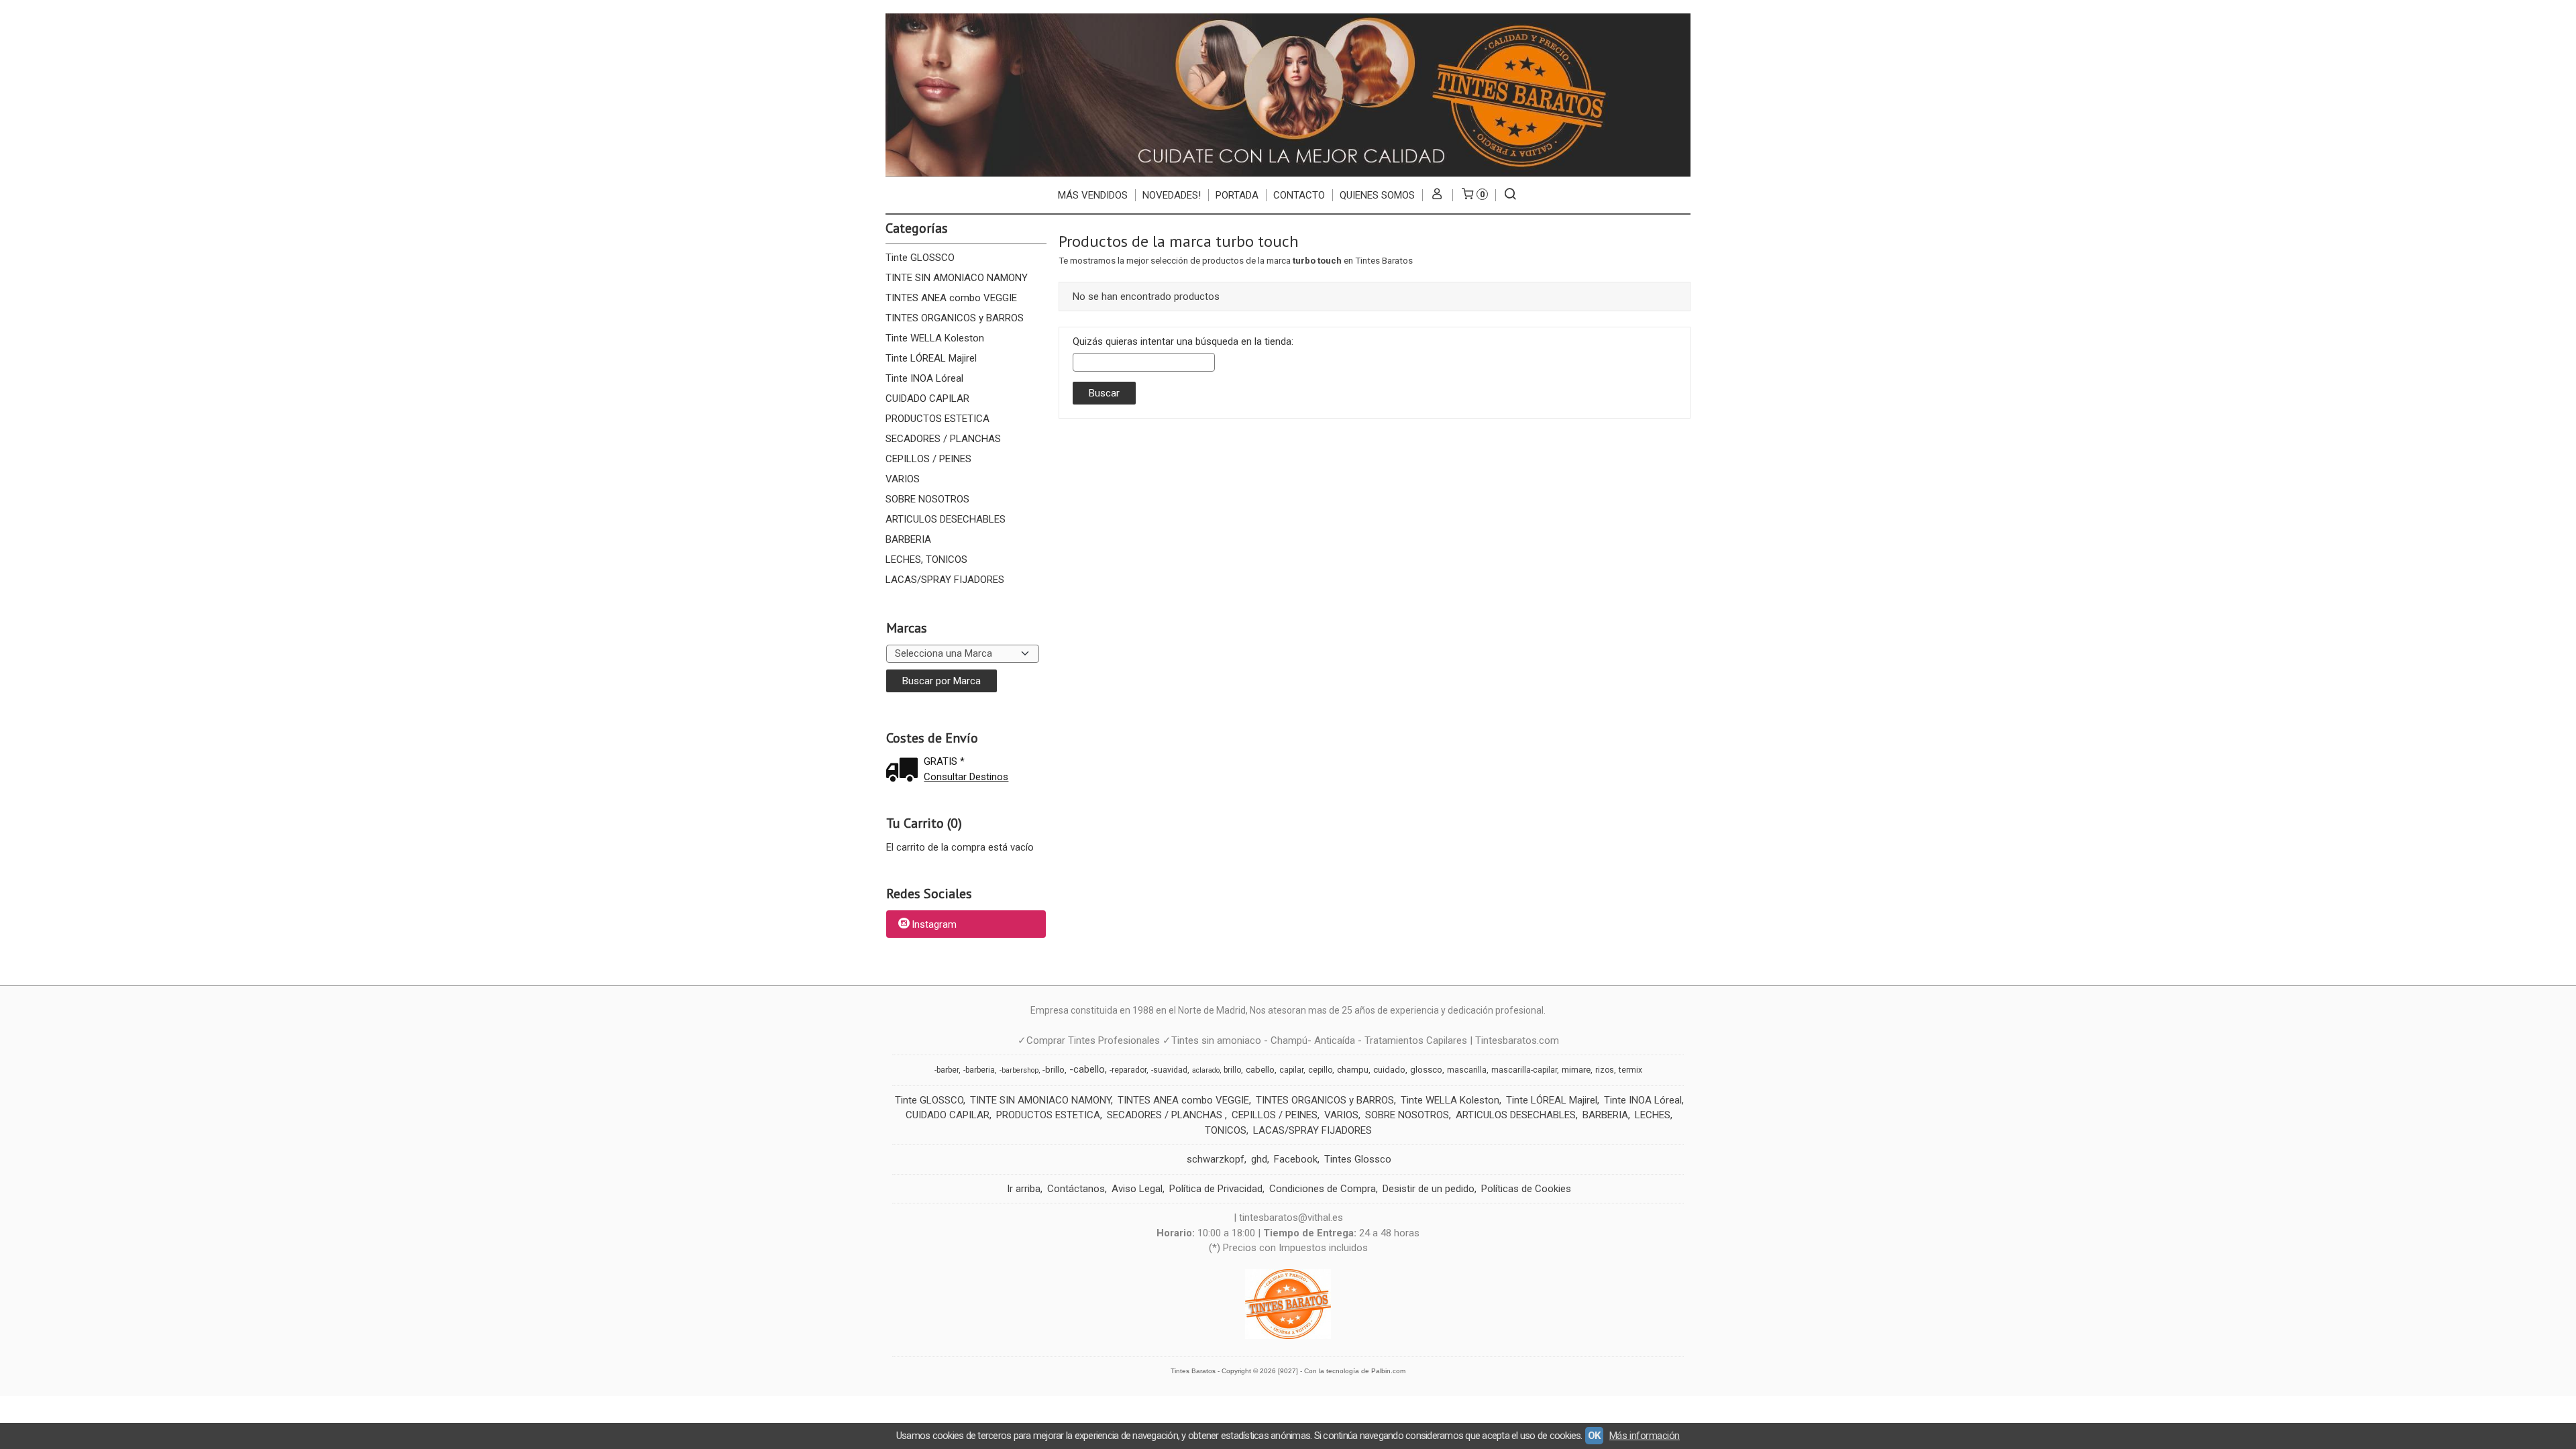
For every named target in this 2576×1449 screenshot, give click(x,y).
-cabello (1087, 1069)
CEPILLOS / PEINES (928, 459)
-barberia (979, 1070)
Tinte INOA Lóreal (924, 378)
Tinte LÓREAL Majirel (931, 358)
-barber (947, 1070)
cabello (1260, 1070)
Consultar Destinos (966, 777)
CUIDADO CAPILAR (927, 398)
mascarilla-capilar (1524, 1070)
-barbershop (1019, 1070)
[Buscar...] (1510, 195)
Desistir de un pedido (1429, 1189)
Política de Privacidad (1216, 1189)
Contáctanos (1076, 1189)
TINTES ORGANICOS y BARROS (955, 318)
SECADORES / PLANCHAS (943, 439)
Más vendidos (1093, 195)
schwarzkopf (1216, 1159)
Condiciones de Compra (1323, 1189)
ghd (1259, 1159)
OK (1594, 1436)
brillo (1232, 1070)
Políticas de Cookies (1526, 1189)
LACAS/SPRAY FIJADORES (945, 580)
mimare (1576, 1070)
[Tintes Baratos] (1288, 95)
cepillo (1320, 1070)
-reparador (1128, 1070)
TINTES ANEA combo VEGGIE (951, 298)
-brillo (1054, 1070)
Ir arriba (1024, 1189)
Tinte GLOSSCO (920, 258)
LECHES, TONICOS (926, 559)
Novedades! (1172, 195)
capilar (1291, 1070)
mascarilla (1467, 1070)
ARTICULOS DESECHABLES (946, 519)
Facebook (1296, 1159)
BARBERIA (908, 539)
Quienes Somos (1377, 195)
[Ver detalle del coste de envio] (905, 771)
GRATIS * (944, 761)
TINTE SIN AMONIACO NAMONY (957, 278)
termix (1630, 1070)
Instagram (934, 925)
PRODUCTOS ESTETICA (937, 419)
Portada (1237, 195)
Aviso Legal (1137, 1189)
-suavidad (1169, 1070)
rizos (1605, 1070)
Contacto (1299, 195)
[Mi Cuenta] (1437, 195)
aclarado (1206, 1070)
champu (1353, 1070)
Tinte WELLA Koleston (935, 338)
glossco (1426, 1070)
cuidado (1389, 1070)
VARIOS (903, 479)
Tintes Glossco (1358, 1159)
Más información (1645, 1436)
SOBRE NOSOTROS (927, 499)
